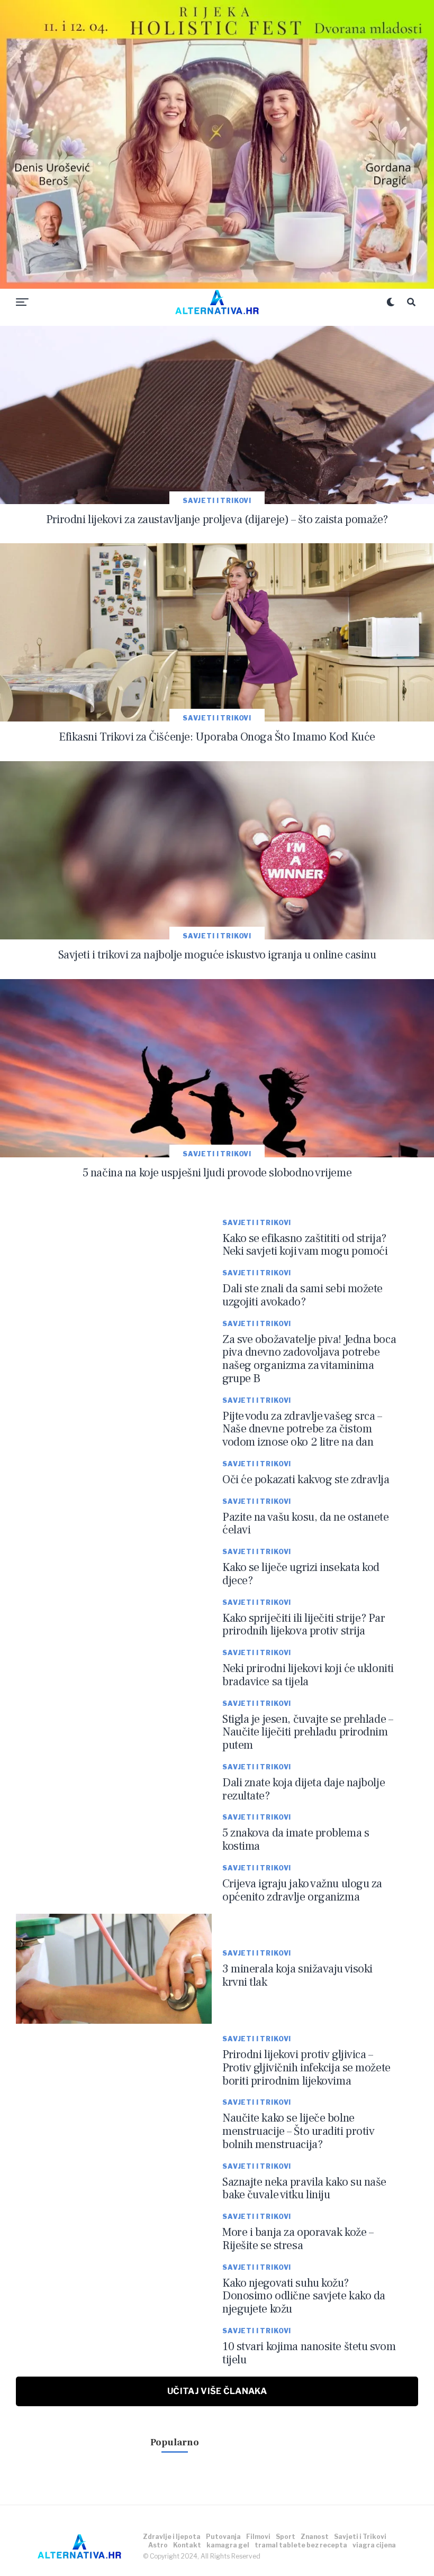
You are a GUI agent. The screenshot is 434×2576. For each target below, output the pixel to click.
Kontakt (187, 2545)
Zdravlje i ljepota (172, 2537)
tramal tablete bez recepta (301, 2545)
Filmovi (258, 2537)
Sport (286, 2537)
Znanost (315, 2537)
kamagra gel (228, 2545)
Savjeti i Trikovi (360, 2537)
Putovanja (223, 2537)
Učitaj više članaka (217, 2391)
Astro (158, 2545)
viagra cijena (374, 2545)
